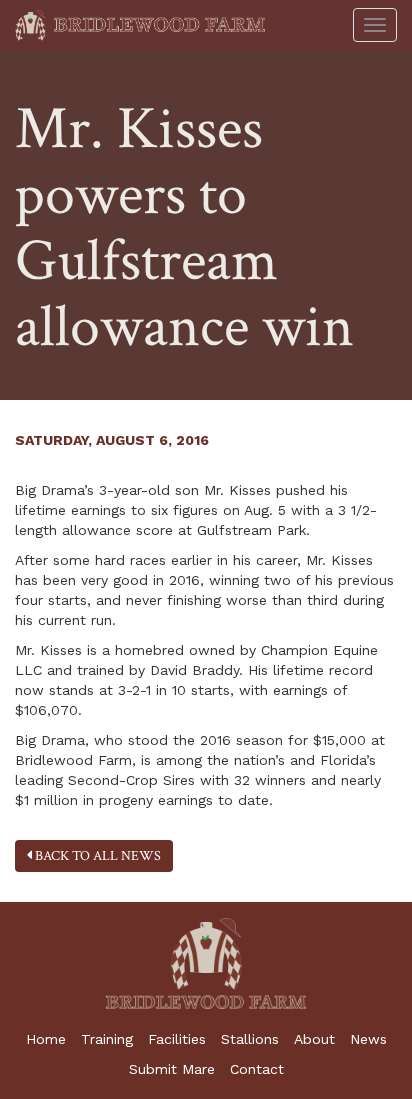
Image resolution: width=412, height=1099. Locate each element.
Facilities (177, 1039)
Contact (257, 1069)
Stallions (250, 1039)
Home (46, 1039)
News (368, 1039)
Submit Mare (172, 1069)
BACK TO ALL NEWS (96, 856)
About (314, 1039)
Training (107, 1039)
